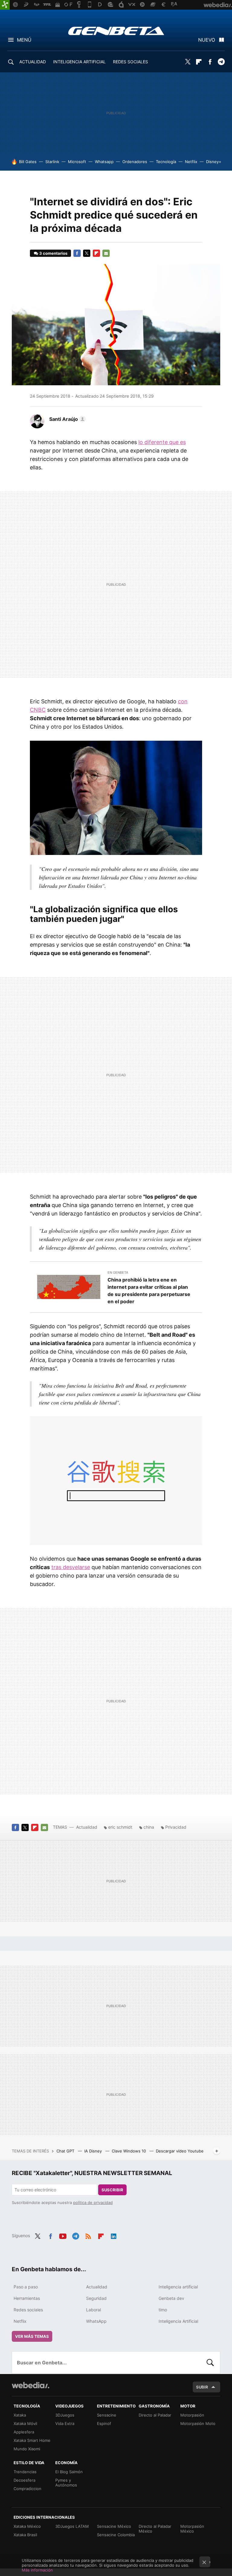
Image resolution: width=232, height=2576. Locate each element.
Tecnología (166, 162)
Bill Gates (28, 162)
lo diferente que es (162, 442)
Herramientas (27, 2298)
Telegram (221, 62)
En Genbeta (118, 1272)
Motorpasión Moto (198, 2423)
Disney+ (214, 162)
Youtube (63, 2235)
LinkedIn (114, 2235)
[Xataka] (5, 5)
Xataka (20, 2415)
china (149, 1827)
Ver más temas (32, 2336)
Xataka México (27, 2526)
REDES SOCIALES (130, 62)
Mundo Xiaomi (27, 2449)
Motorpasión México (192, 2529)
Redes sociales (28, 2310)
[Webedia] (31, 2385)
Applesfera (24, 2432)
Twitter (188, 62)
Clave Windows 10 (129, 2151)
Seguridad (96, 2298)
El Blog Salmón (69, 2472)
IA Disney (94, 2151)
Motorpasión (192, 2415)
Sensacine (107, 2415)
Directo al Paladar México (155, 2529)
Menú (24, 40)
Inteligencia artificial (178, 2287)
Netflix (191, 162)
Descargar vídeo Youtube (180, 2151)
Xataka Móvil (25, 2423)
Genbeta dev (171, 2298)
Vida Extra (65, 2423)
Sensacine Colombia (116, 2535)
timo (163, 2310)
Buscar (210, 2363)
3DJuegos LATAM (72, 2526)
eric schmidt (120, 1827)
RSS (88, 2235)
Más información (37, 2570)
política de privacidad (93, 2202)
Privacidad (176, 1827)
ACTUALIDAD (33, 62)
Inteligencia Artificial (178, 2321)
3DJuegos (65, 2415)
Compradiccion (27, 2489)
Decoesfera (24, 2480)
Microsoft (77, 162)
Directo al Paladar (155, 2415)
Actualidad (87, 1827)
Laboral (93, 2310)
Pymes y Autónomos (66, 2483)
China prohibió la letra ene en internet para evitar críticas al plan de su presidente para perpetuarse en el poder (149, 1291)
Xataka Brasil (25, 2535)
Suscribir (112, 2190)
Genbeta (116, 31)
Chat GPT (66, 2151)
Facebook (210, 62)
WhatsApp (96, 2321)
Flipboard (199, 62)
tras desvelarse (71, 1567)
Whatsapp (104, 162)
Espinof (104, 2423)
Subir (202, 2387)
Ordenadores (135, 162)
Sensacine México (114, 2526)
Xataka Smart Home (32, 2440)
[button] (67, 419)
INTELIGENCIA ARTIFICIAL (79, 62)
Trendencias (25, 2472)
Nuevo (207, 40)
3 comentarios (53, 253)
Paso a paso (26, 2287)
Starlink (52, 162)
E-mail (106, 253)
